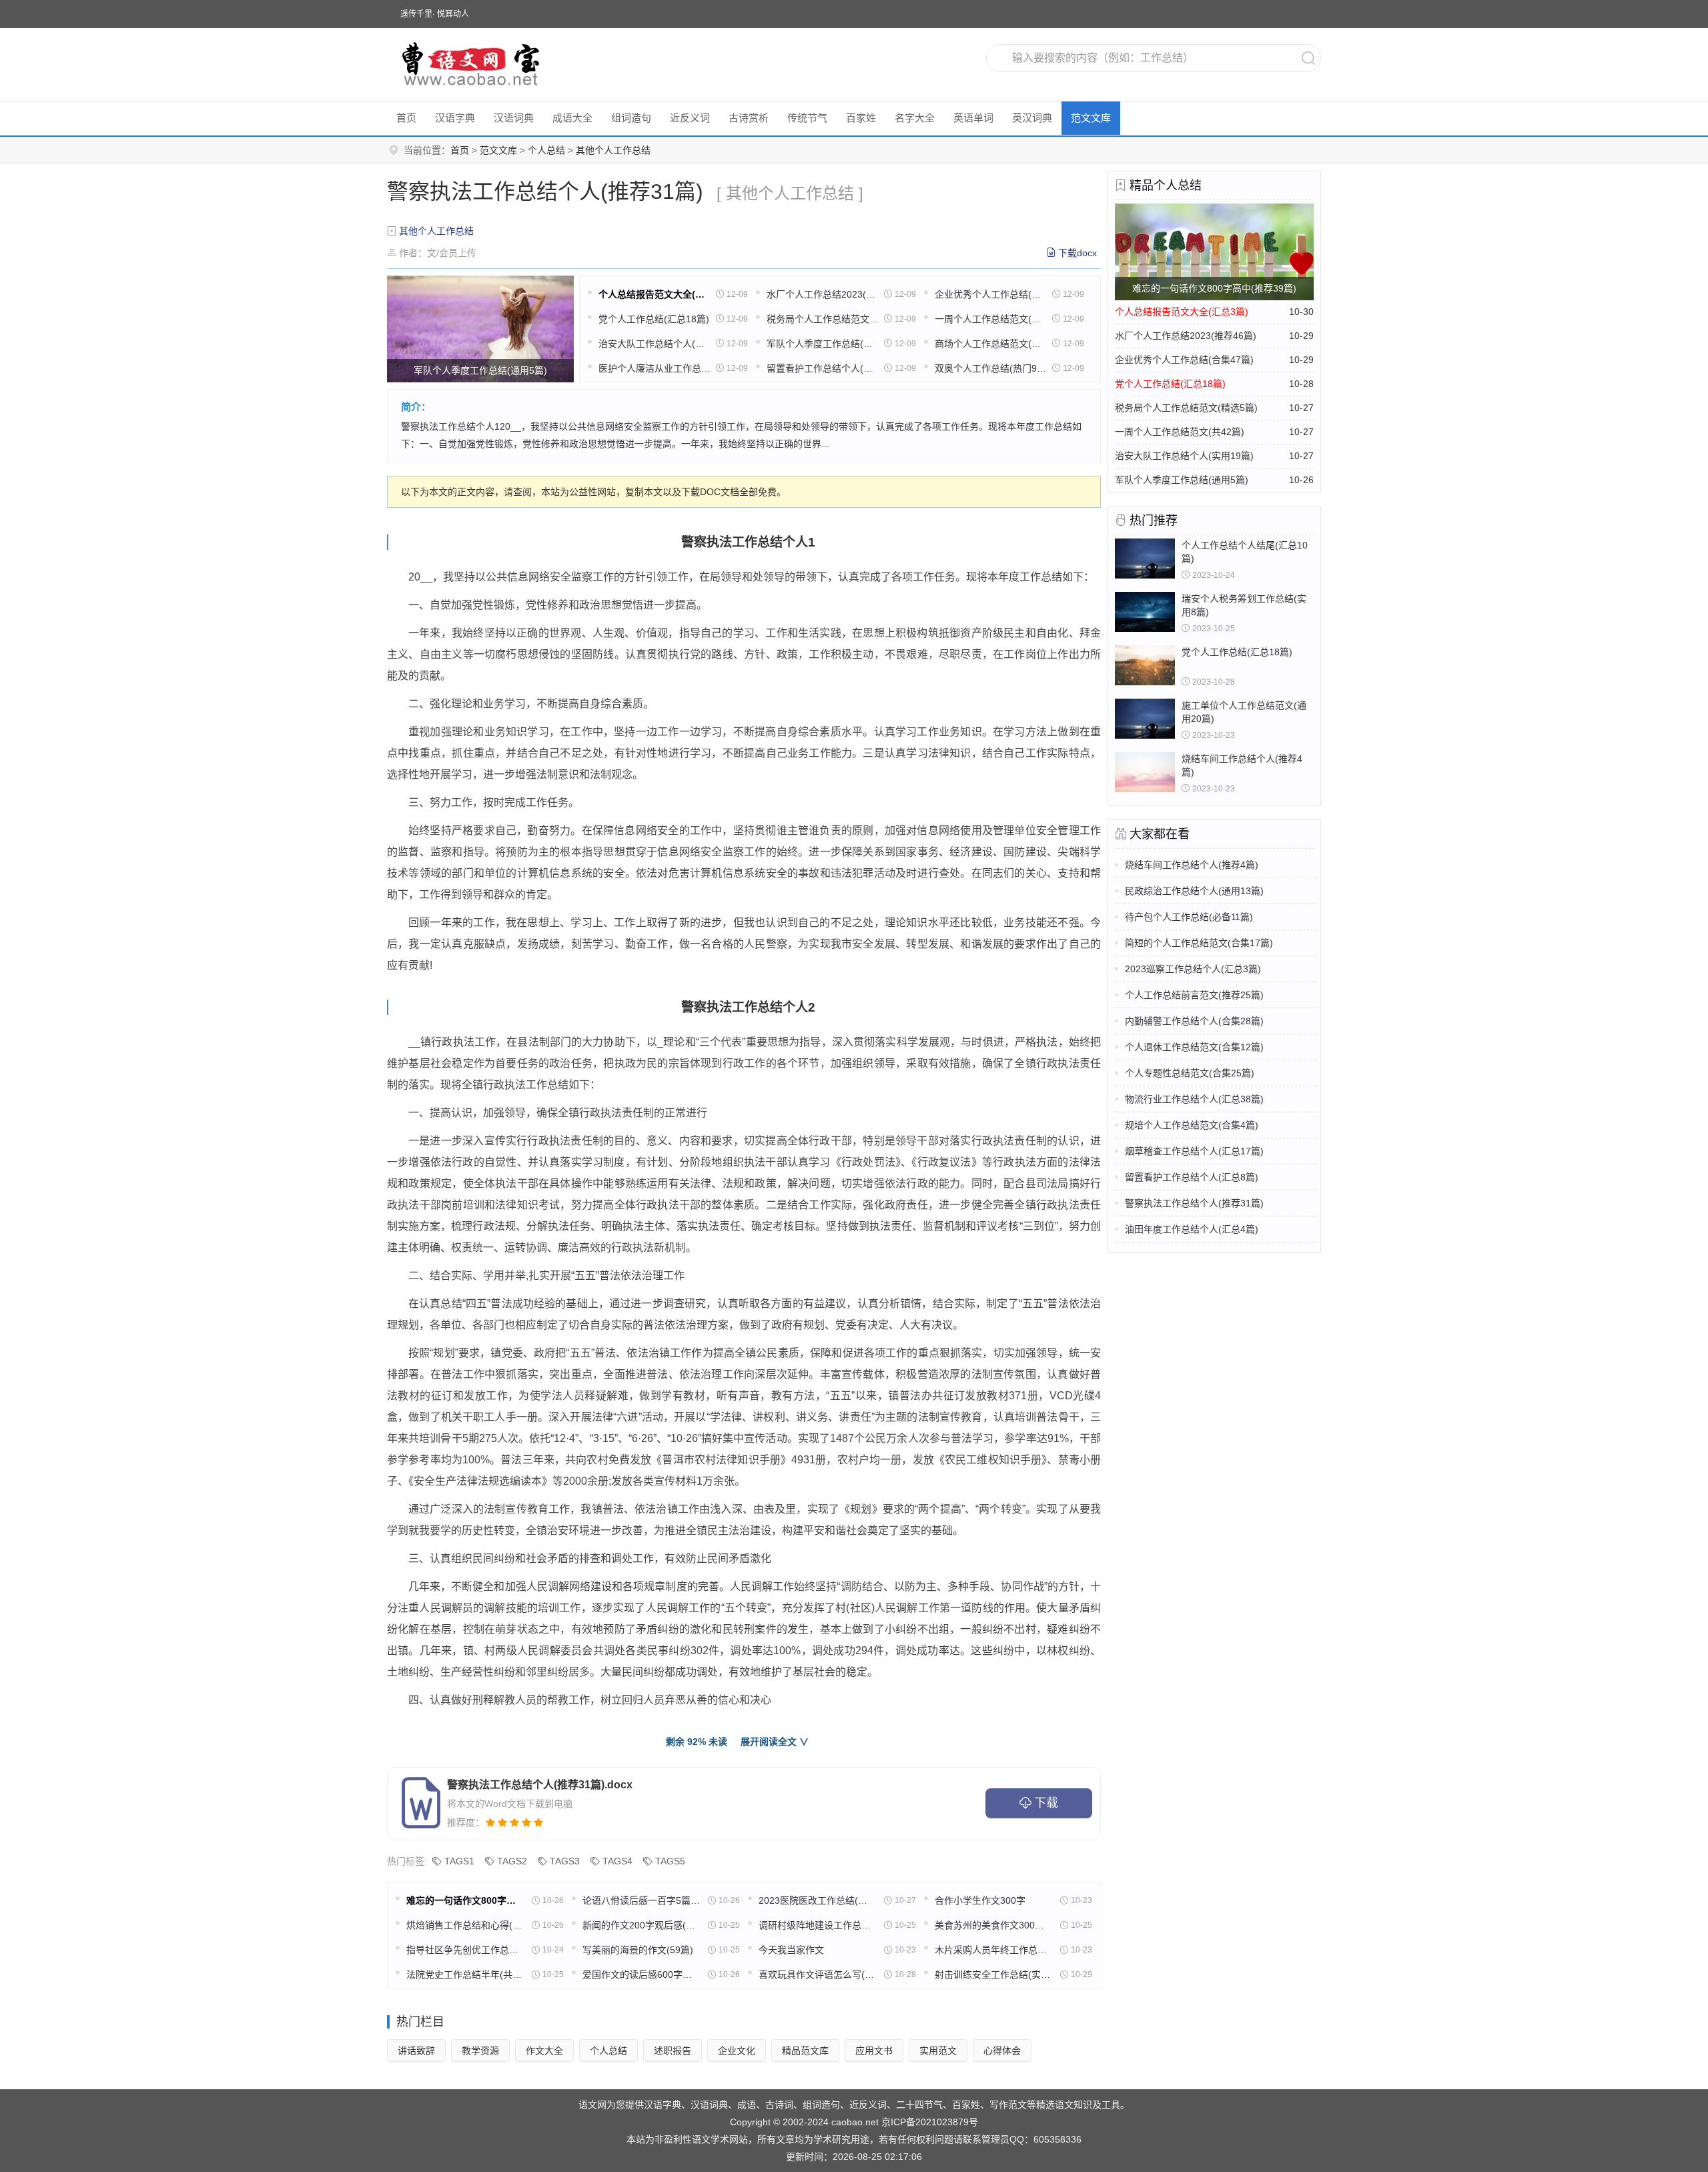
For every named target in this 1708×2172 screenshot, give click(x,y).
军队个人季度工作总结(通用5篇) (823, 344)
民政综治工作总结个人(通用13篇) (1194, 891)
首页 (406, 118)
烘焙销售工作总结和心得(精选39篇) (465, 1925)
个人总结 (546, 150)
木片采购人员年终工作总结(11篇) (993, 1950)
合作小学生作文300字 (980, 1900)
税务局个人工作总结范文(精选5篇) (823, 319)
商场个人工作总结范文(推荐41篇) (991, 344)
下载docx (1078, 253)
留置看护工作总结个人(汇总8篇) (823, 368)
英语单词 (973, 118)
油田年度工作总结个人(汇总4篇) (1192, 1229)
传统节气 (807, 118)
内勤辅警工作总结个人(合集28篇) (1194, 1021)
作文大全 (544, 2051)
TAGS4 (617, 1861)
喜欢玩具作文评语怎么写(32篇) (817, 1974)
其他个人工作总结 (613, 150)
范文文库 (1091, 118)
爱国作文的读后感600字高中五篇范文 (641, 1974)
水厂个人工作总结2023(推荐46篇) (823, 294)
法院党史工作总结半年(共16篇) (465, 1974)
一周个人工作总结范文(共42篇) (991, 319)
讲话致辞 (416, 2051)
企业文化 (737, 2051)
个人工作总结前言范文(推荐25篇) (1194, 995)
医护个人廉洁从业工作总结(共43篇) (655, 368)
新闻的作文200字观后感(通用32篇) (641, 1925)
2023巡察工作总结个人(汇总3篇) (1193, 969)
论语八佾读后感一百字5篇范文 (641, 1900)
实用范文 (938, 2051)
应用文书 (874, 2051)
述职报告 (673, 2051)
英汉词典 (1032, 118)
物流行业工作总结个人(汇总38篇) (1194, 1099)
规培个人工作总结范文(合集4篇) (1192, 1125)
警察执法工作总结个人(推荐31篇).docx (540, 1785)
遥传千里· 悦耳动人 (435, 14)
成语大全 (572, 118)
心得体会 (1002, 2051)
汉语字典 (455, 118)
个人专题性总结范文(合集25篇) (1190, 1073)
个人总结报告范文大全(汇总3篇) (655, 294)
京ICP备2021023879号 (930, 2122)
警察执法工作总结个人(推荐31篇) (1194, 1203)
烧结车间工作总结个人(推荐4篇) (1192, 865)
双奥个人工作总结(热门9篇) (991, 368)
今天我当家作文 (791, 1950)
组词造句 (631, 118)
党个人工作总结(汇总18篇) (654, 319)
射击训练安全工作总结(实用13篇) (993, 1974)
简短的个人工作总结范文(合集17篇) (1199, 943)
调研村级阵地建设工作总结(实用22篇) (817, 1925)
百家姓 (861, 118)
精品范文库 (805, 2051)
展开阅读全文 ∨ (775, 1742)
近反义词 (690, 118)
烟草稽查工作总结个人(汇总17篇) (1194, 1151)
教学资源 (480, 2051)
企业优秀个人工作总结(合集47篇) (991, 294)
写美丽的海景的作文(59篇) (638, 1950)
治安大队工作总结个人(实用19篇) (655, 344)
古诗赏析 (749, 118)
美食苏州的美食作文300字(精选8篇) (993, 1925)
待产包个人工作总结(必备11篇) (1189, 917)
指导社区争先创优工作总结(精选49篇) (465, 1950)
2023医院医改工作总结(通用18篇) (817, 1900)
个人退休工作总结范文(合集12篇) (1194, 1047)
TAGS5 (670, 1861)
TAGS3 (565, 1861)
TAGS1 (459, 1861)
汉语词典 (514, 118)
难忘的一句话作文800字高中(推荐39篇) (465, 1900)
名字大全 (915, 118)
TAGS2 (512, 1861)
